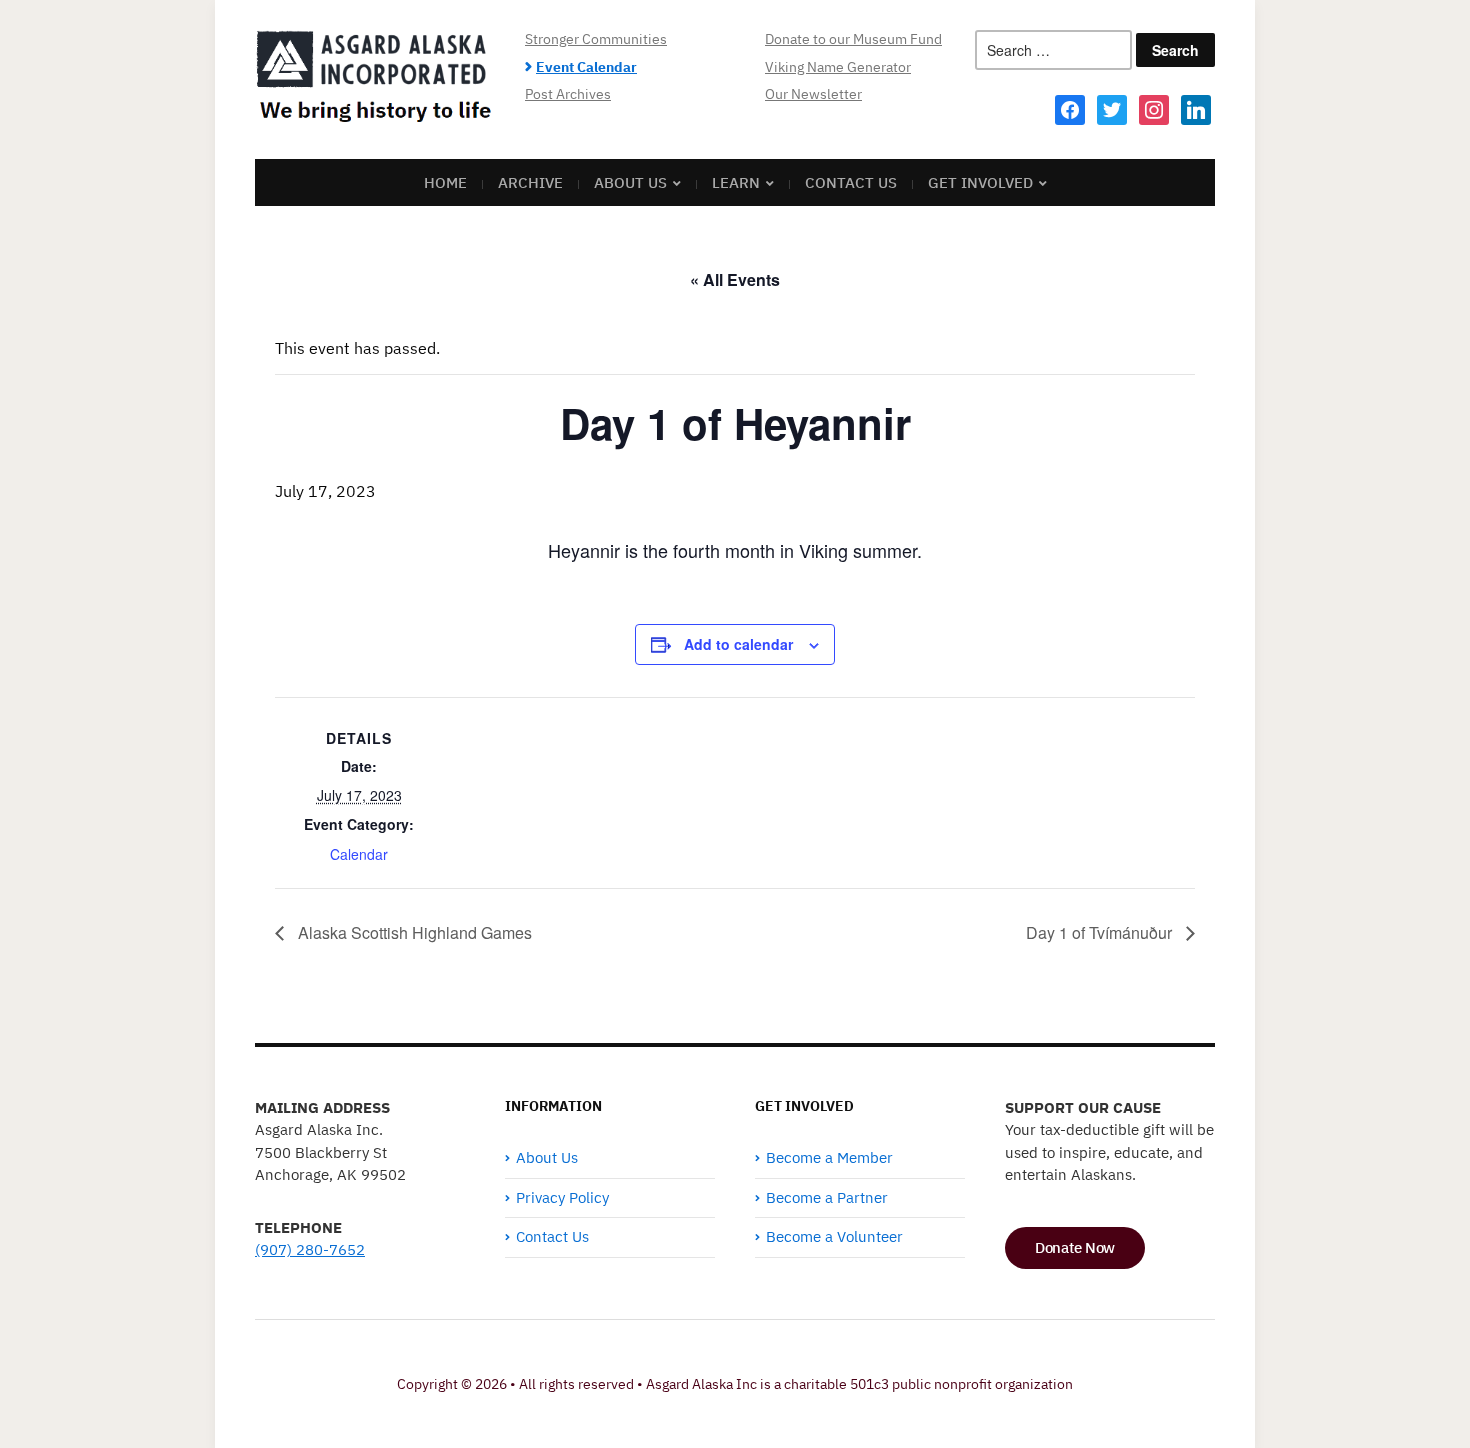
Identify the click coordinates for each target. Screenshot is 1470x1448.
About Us (630, 182)
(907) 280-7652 (310, 1249)
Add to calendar (738, 644)
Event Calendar (586, 67)
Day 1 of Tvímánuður (1101, 932)
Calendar (359, 854)
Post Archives (568, 94)
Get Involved (980, 182)
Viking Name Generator (838, 67)
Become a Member (829, 1157)
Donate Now (1075, 1247)
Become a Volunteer (834, 1236)
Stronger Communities (596, 39)
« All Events (735, 279)
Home (445, 182)
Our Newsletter (813, 94)
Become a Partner (827, 1197)
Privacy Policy (562, 1197)
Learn (736, 182)
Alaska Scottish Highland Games (413, 932)
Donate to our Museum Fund (853, 39)
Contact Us (851, 182)
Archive (530, 182)
